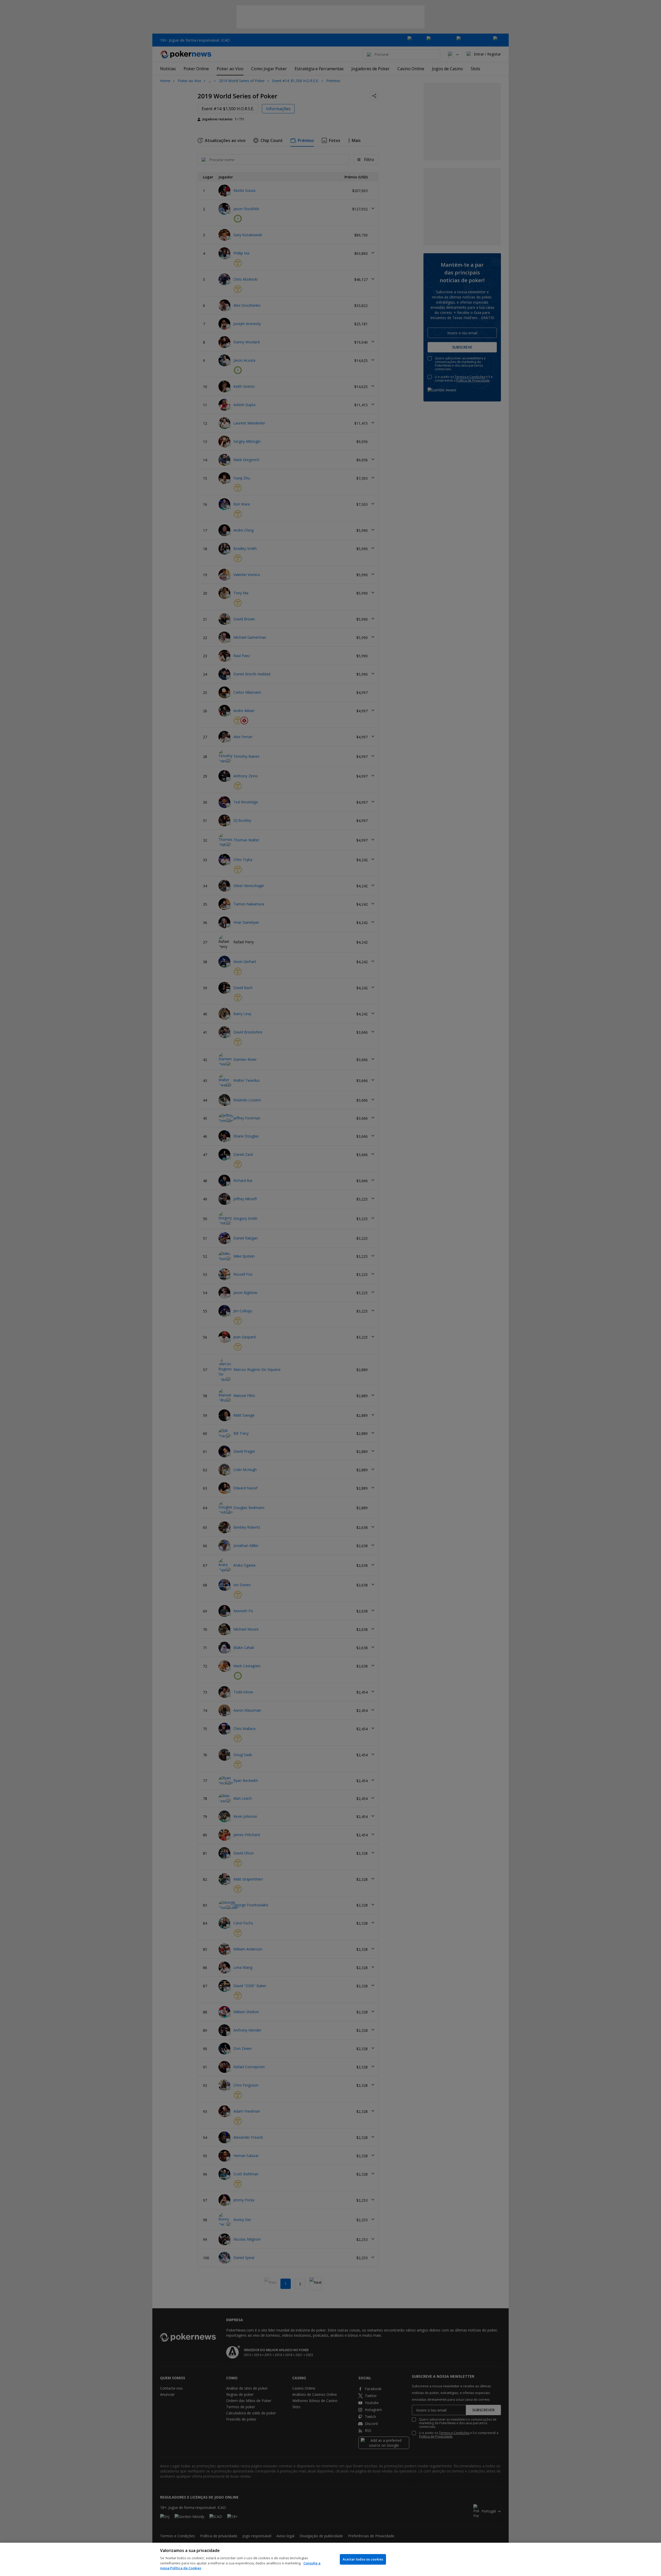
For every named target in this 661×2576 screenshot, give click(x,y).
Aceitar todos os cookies (363, 2559)
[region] (330, 2559)
